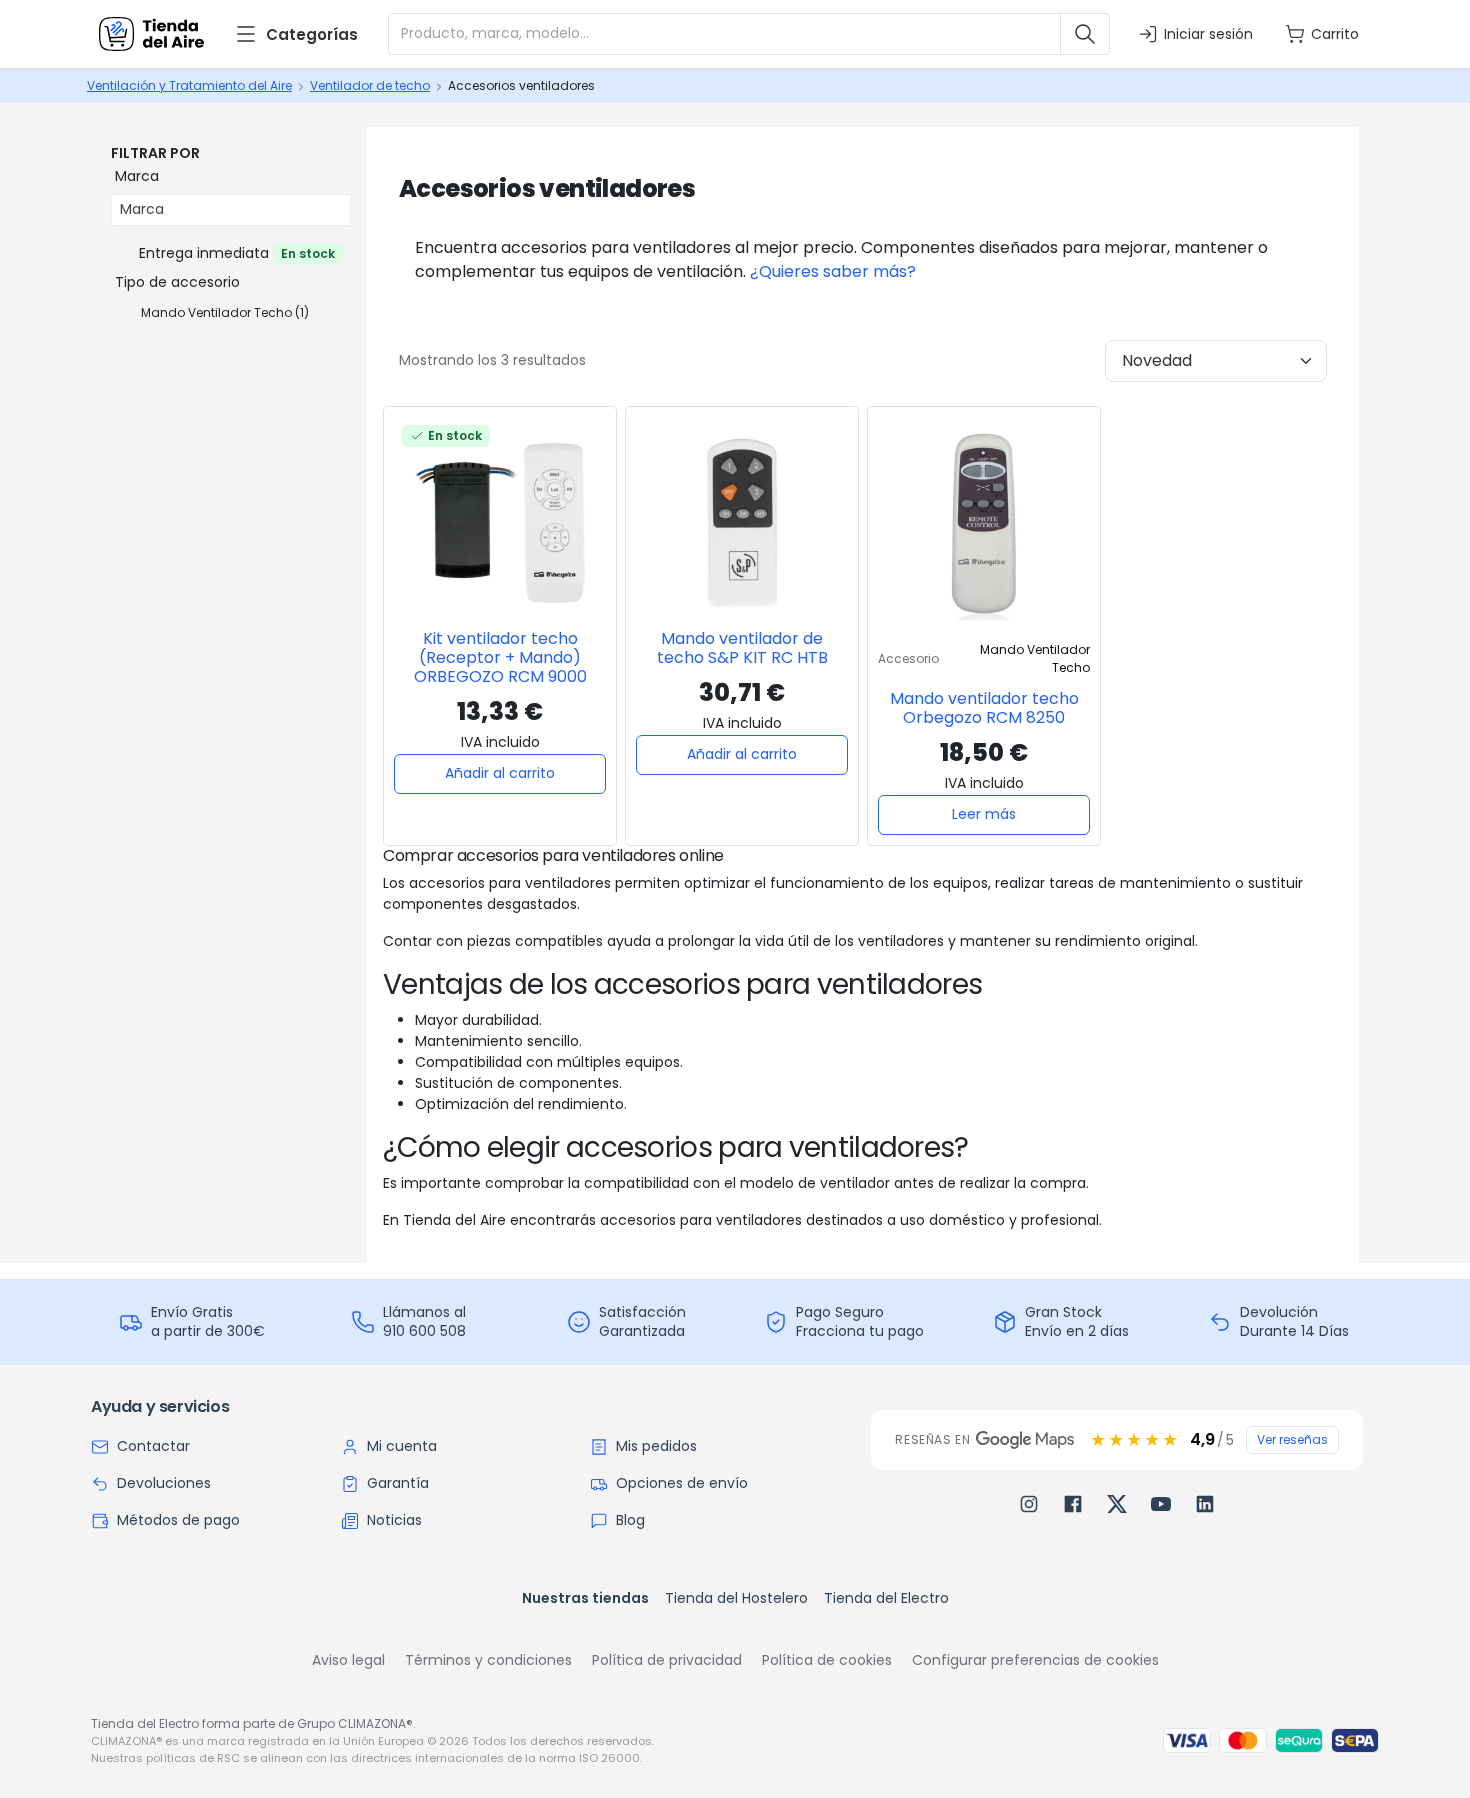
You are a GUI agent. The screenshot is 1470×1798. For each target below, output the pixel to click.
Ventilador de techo (370, 85)
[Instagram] (1029, 1504)
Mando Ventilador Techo (225, 312)
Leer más (984, 814)
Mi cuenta (402, 1446)
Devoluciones (164, 1483)
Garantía (398, 1483)
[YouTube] (1161, 1504)
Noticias (394, 1520)
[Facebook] (1073, 1504)
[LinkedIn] (1205, 1504)
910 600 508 (424, 1331)
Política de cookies (827, 1660)
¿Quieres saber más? (833, 271)
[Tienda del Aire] (151, 34)
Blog (630, 1520)
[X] (1117, 1504)
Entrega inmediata (237, 253)
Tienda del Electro (886, 1598)
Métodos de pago (178, 1520)
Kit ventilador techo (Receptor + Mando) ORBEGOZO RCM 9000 (500, 657)
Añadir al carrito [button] (500, 773)
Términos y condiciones (488, 1660)
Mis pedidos (656, 1446)
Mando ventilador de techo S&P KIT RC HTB (742, 648)
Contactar (153, 1446)
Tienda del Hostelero (736, 1598)
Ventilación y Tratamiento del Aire (189, 85)
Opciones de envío (682, 1483)
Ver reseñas (1292, 1439)
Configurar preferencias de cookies (1035, 1660)
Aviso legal (348, 1660)
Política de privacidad (667, 1660)
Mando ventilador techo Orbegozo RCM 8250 (984, 708)
